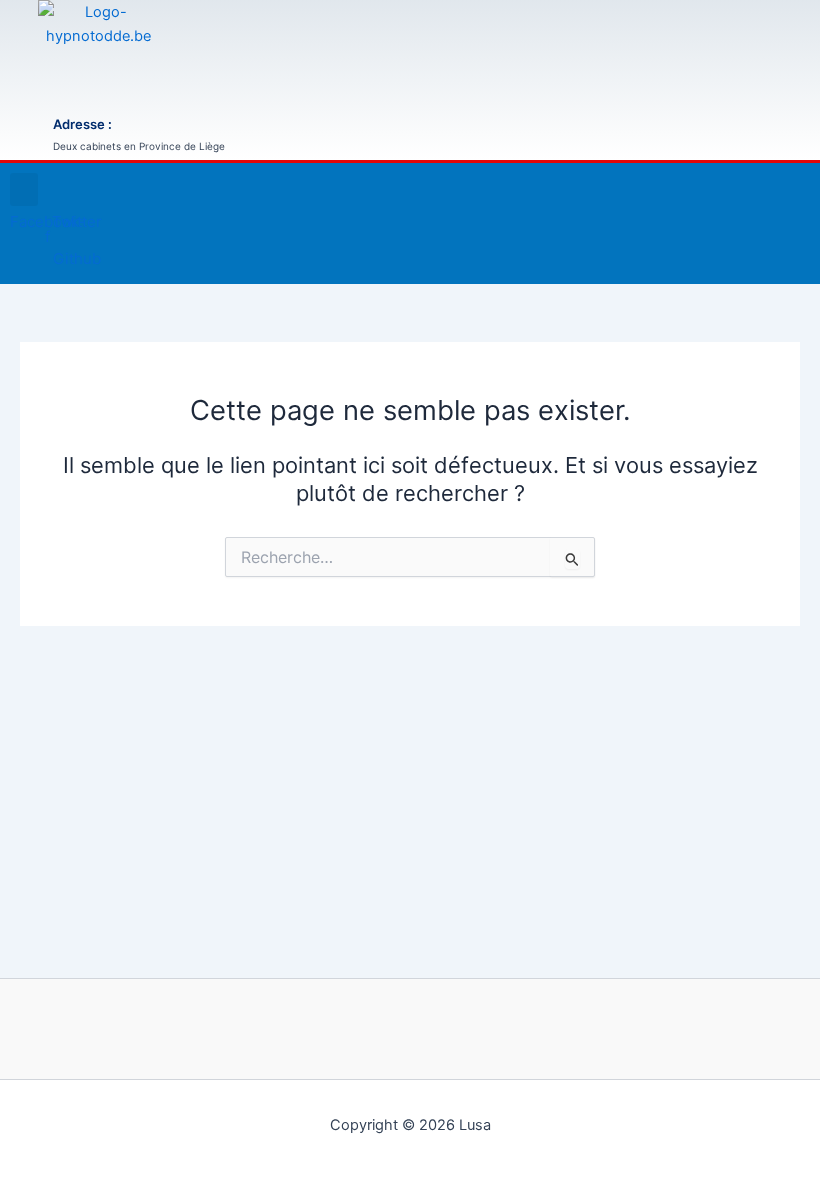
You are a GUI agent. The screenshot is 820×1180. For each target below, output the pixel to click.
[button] (24, 189)
